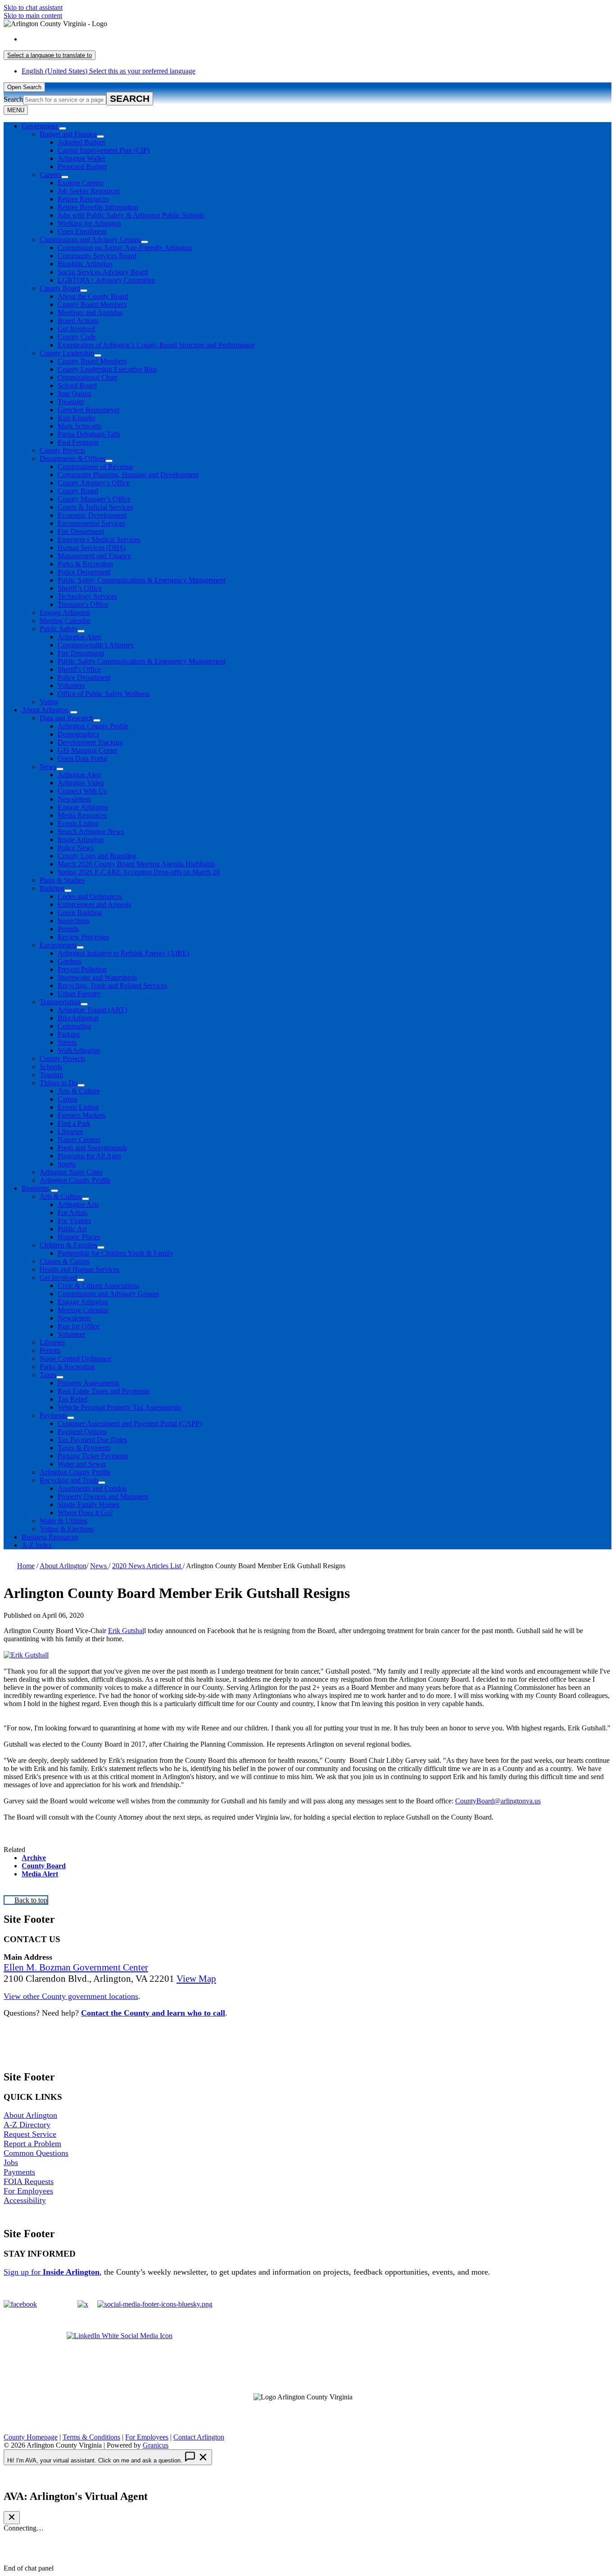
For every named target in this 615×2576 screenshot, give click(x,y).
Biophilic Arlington (85, 264)
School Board (77, 385)
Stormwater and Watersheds (97, 977)
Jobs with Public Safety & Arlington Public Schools (131, 215)
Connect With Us (82, 791)
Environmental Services (91, 523)
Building (52, 888)
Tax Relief (72, 1399)
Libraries (70, 1131)
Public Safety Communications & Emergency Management (142, 580)
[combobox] (50, 55)
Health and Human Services (79, 1269)
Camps (68, 1099)
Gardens (70, 961)
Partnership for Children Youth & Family (115, 1253)
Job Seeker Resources (89, 191)
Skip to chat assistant (33, 7)
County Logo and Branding (97, 856)
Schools (51, 1067)
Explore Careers (81, 183)
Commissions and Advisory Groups (90, 239)
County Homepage (31, 2437)
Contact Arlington (199, 2437)
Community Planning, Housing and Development (128, 475)
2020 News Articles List (147, 1566)
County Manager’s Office (94, 499)
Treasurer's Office (83, 604)
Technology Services (87, 596)
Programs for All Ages (89, 1156)
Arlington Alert (79, 637)
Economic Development (92, 515)
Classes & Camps (65, 1261)
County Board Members (92, 304)
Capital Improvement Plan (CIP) (104, 150)
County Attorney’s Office (94, 483)
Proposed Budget (82, 166)
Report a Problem (32, 2144)
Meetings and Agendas (90, 312)
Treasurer (71, 402)
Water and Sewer (82, 1464)
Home (26, 1566)
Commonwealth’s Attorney (96, 645)
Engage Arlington (65, 612)
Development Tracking (90, 742)
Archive (34, 1858)
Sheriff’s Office (80, 588)
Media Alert (40, 1874)
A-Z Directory (27, 2125)
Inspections (74, 921)
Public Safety (59, 629)
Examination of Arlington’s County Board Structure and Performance (156, 345)
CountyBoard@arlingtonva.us (498, 1801)
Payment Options (82, 1431)
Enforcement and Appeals (94, 904)
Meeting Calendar (65, 621)
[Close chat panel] (12, 2518)
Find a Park (74, 1123)
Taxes (48, 1375)
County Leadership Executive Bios (107, 369)
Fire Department (81, 531)
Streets (67, 1042)
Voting (49, 702)
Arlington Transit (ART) (92, 1010)
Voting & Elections (67, 1529)
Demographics (78, 734)
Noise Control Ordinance (75, 1359)
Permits (68, 929)
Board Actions (78, 321)
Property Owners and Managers (103, 1496)
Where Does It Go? (85, 1513)
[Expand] (63, 128)
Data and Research (66, 718)
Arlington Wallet (81, 158)
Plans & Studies (62, 880)
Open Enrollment (82, 231)
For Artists (72, 1213)
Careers (50, 175)
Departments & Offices (72, 458)
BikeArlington (78, 1018)
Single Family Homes (88, 1504)
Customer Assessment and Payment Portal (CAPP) (130, 1423)
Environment (58, 945)
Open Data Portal (82, 758)
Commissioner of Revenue (95, 467)
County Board (60, 288)
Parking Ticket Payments (93, 1456)
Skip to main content (33, 16)
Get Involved (76, 329)
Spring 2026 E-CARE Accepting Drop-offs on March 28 (139, 872)
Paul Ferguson (78, 442)
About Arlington (45, 710)
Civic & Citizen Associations (99, 1286)
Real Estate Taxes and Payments (104, 1391)
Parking (69, 1034)
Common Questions (36, 2153)
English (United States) (109, 39)
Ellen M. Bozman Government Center (76, 1967)
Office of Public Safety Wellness (104, 694)
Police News (76, 848)
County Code (77, 337)
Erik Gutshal (126, 1631)
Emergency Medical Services (99, 539)
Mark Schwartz (79, 426)
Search (13, 99)
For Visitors (74, 1221)
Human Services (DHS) (92, 548)
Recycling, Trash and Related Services (112, 985)
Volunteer (71, 685)
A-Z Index (37, 1545)
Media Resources (82, 815)
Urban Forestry (79, 994)
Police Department (84, 572)
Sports (67, 1164)
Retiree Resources (83, 199)
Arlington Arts (78, 1204)
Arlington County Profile (93, 726)
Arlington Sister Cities (71, 1172)
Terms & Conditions (91, 2437)
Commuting (75, 1026)
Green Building (80, 913)
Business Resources (50, 1537)
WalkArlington (79, 1050)
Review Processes (83, 937)
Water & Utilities (63, 1521)
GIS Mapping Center (88, 750)
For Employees (28, 2191)
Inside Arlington (81, 840)
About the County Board (93, 296)
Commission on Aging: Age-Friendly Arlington (125, 248)
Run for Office (79, 1326)
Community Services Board (97, 256)
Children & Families (68, 1245)
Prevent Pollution (82, 969)
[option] (317, 39)
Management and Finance (94, 556)
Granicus (156, 2445)
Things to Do (59, 1083)
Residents (35, 1188)
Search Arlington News (91, 831)
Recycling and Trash (69, 1480)
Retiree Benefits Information (98, 207)
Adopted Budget (81, 142)
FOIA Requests (29, 2181)
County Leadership (67, 353)
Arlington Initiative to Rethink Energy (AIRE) (123, 953)
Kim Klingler (77, 418)
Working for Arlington (89, 223)
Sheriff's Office (79, 669)
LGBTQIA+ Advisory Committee (106, 280)
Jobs (11, 2162)
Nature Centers (79, 1140)
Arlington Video (81, 783)
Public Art (72, 1229)
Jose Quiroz (75, 394)
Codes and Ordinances (90, 896)
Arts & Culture (79, 1091)
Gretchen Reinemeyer (89, 410)
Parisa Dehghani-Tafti (89, 434)
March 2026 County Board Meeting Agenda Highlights (136, 864)
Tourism (51, 1075)
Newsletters (74, 799)
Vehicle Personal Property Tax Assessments (119, 1407)
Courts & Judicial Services (95, 507)
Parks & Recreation (85, 564)
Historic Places (79, 1237)
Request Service (30, 2134)
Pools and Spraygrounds (92, 1148)
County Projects (62, 450)
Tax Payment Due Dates (92, 1440)
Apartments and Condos (92, 1488)
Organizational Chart (87, 377)
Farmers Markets (81, 1115)
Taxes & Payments (84, 1448)
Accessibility (25, 2200)
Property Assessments (88, 1383)
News (48, 767)
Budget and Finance (68, 134)
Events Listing (78, 823)
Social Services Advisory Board (103, 272)
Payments (53, 1415)
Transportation (60, 1002)
